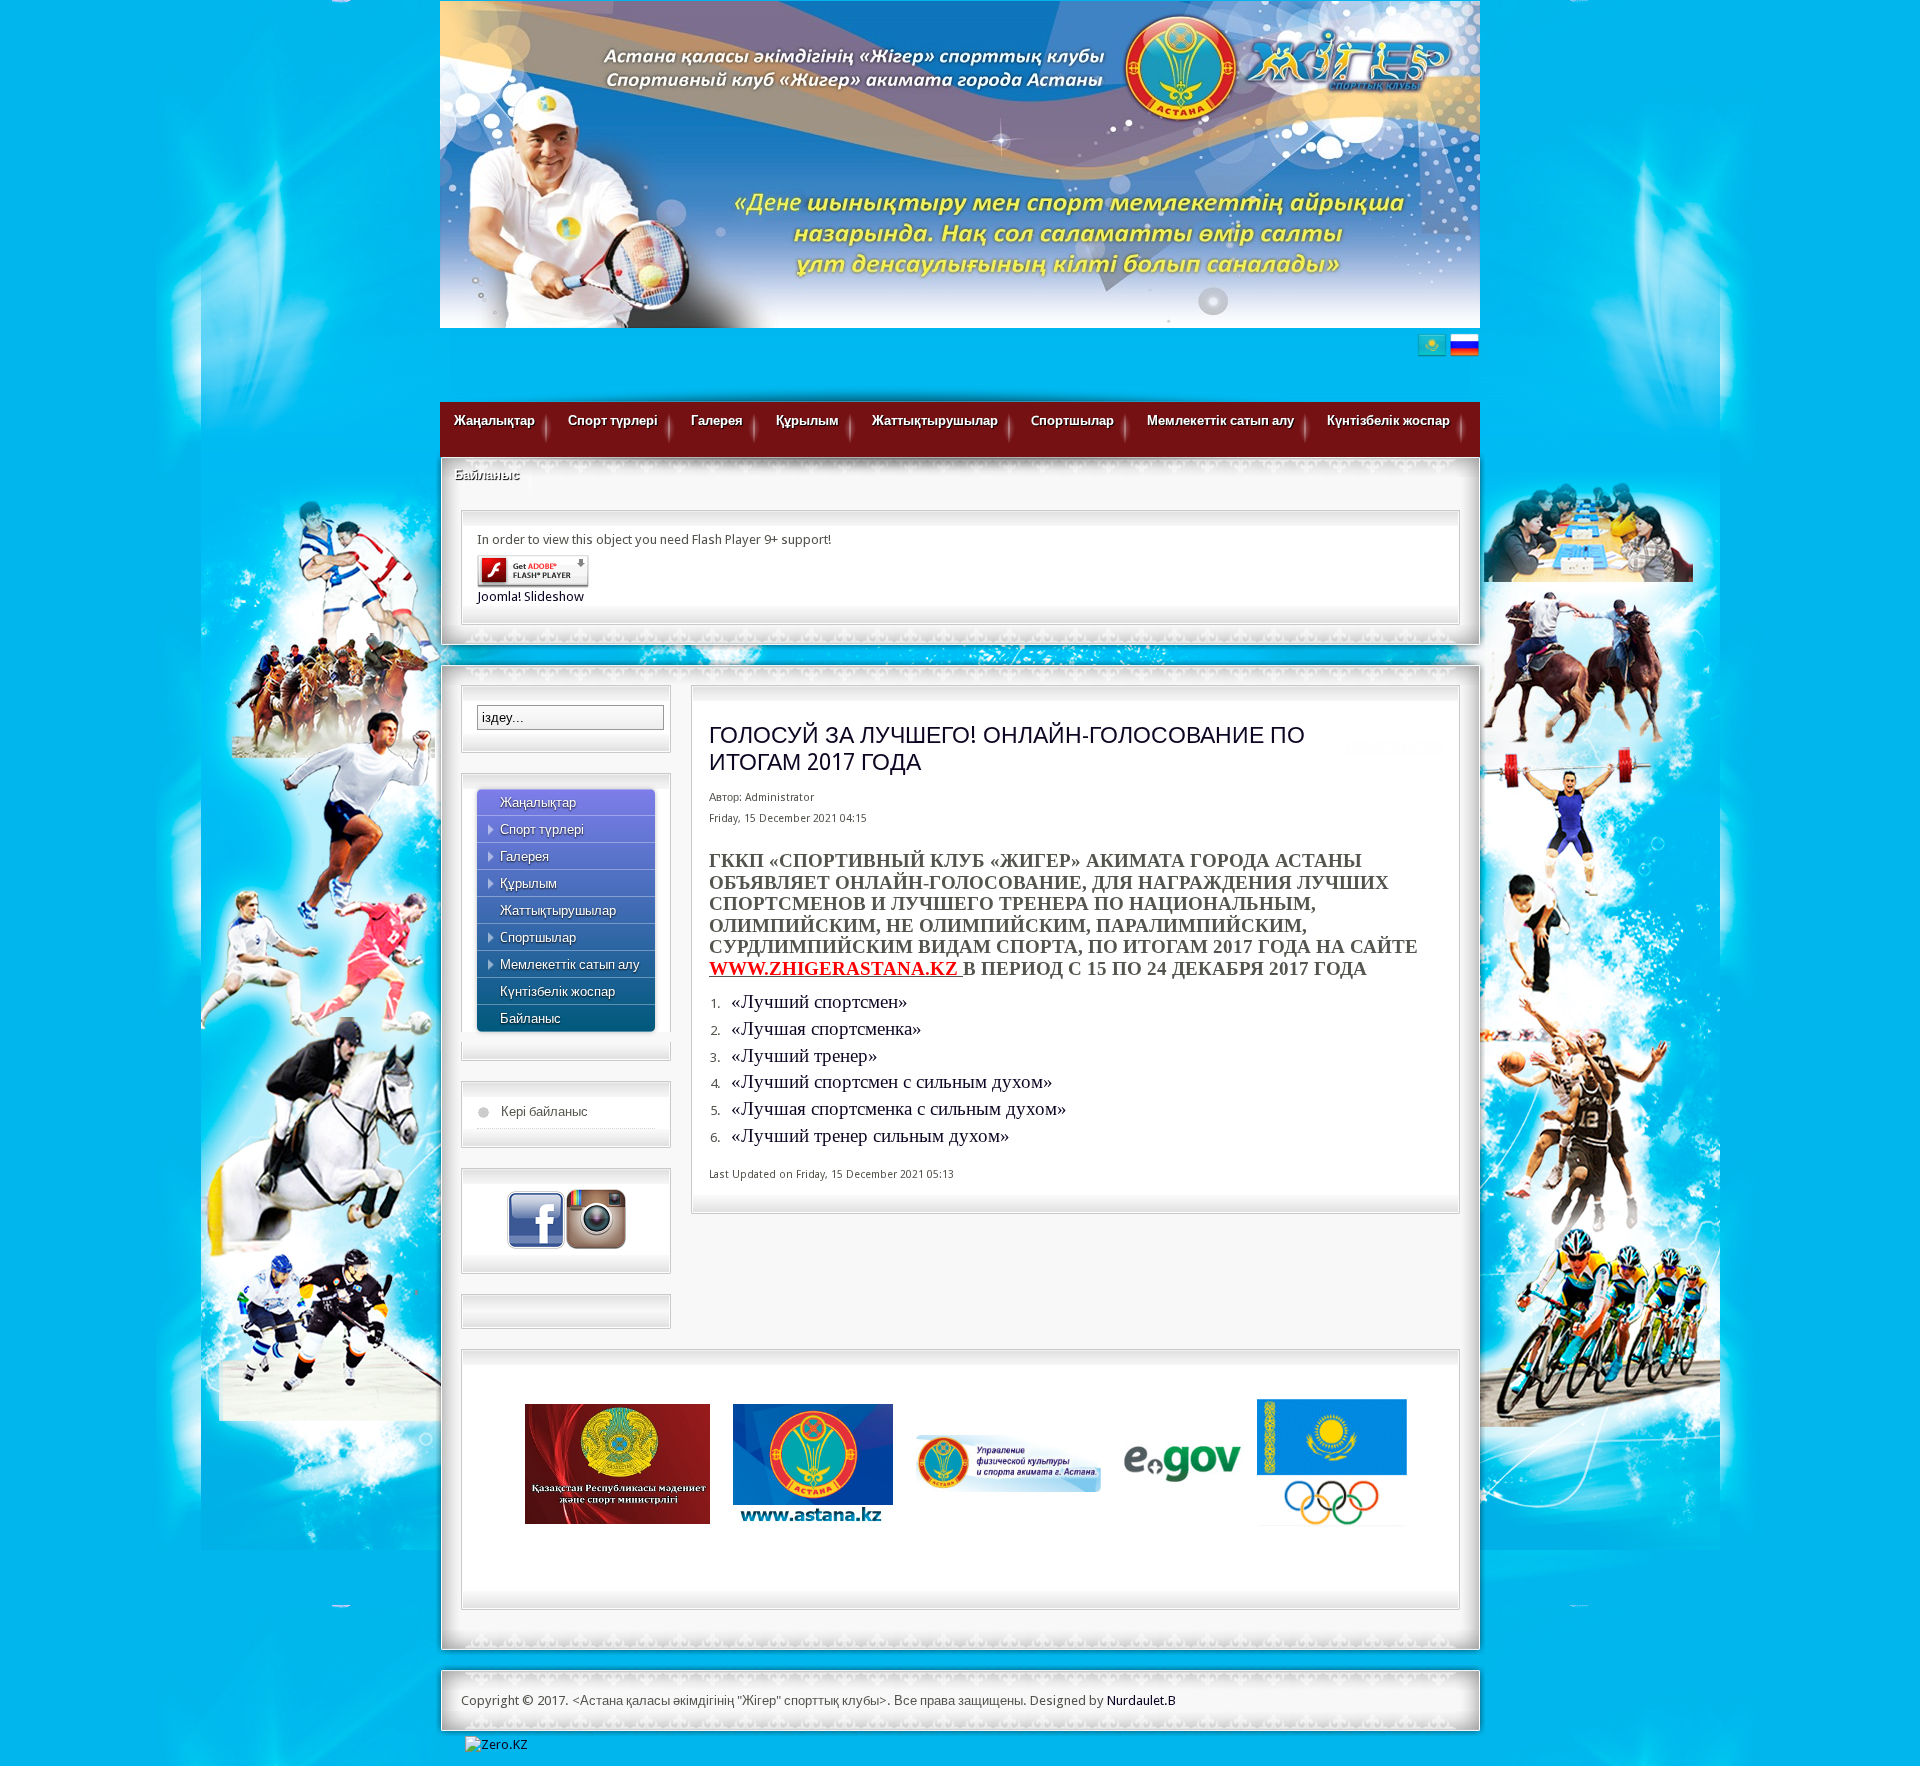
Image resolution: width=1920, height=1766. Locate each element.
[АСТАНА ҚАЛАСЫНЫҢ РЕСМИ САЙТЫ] (813, 1462)
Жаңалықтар (494, 420)
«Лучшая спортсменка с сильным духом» (899, 1108)
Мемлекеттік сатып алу (1220, 420)
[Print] (1390, 751)
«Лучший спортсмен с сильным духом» (892, 1081)
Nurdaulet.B (1141, 1700)
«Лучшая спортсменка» (826, 1028)
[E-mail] (1425, 751)
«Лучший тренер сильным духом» (870, 1135)
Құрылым (807, 420)
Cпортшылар (1072, 420)
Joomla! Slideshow (530, 596)
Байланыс (486, 474)
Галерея (717, 420)
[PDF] (1359, 751)
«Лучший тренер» (804, 1055)
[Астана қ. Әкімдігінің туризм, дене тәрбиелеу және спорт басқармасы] (1008, 1462)
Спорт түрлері (613, 420)
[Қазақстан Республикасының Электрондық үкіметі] (1184, 1462)
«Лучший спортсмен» (819, 1001)
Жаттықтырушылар (935, 420)
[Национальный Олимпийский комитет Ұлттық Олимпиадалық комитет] (1332, 1462)
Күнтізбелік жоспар (1388, 420)
